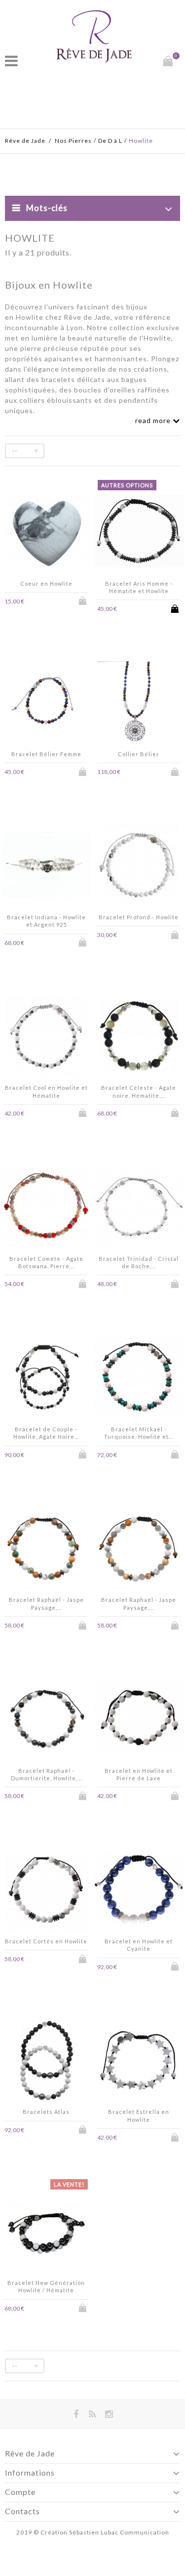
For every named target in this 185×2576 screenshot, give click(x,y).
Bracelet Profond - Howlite (139, 917)
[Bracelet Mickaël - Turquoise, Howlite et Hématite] (139, 1378)
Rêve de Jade (25, 141)
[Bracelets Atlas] (46, 2061)
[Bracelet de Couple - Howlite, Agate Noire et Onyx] (46, 1378)
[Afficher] (53, 601)
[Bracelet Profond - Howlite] (139, 866)
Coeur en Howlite (46, 583)
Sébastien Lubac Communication (119, 2532)
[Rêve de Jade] (94, 36)
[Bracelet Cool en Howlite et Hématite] (46, 1037)
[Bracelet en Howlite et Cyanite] (139, 1890)
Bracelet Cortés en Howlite (46, 1941)
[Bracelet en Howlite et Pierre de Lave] (139, 1720)
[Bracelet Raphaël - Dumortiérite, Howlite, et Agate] (46, 1720)
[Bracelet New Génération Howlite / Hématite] (46, 2232)
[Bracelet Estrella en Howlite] (139, 2061)
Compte (20, 2492)
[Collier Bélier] (139, 703)
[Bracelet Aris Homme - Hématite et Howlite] (139, 533)
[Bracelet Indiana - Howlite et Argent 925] (46, 866)
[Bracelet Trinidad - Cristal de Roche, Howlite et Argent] (139, 1208)
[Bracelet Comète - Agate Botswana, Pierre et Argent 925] (46, 1208)
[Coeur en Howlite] (46, 533)
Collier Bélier (139, 754)
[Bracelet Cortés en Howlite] (46, 1890)
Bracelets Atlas (46, 2112)
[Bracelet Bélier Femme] (46, 703)
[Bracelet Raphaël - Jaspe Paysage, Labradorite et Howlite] (139, 1549)
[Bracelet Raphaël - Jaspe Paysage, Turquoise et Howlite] (46, 1549)
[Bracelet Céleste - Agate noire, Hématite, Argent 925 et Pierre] (139, 1037)
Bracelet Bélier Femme (46, 754)
